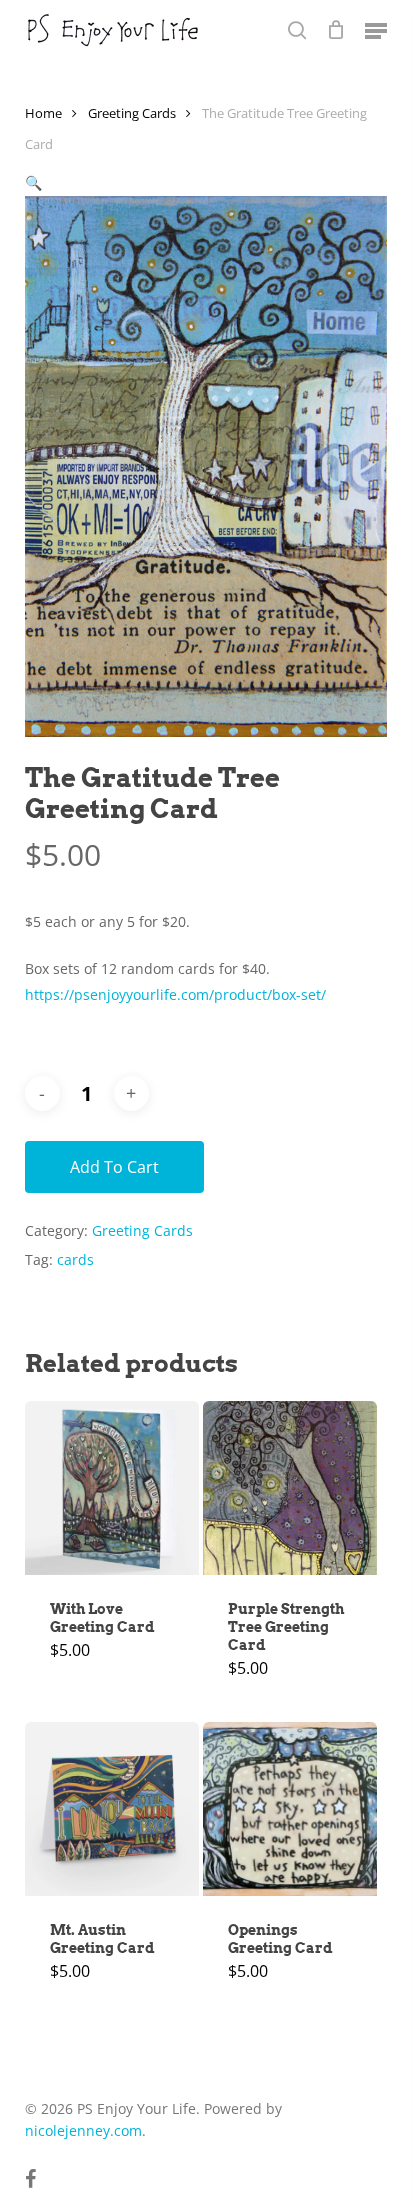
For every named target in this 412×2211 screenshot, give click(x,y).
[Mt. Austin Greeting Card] (112, 1809)
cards (75, 1259)
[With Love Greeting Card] (112, 1488)
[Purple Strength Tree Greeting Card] (290, 1488)
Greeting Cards (132, 113)
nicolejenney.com (83, 2130)
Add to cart (114, 1167)
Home (43, 113)
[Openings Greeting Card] (290, 1809)
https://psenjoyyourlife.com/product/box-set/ (175, 994)
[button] (376, 30)
